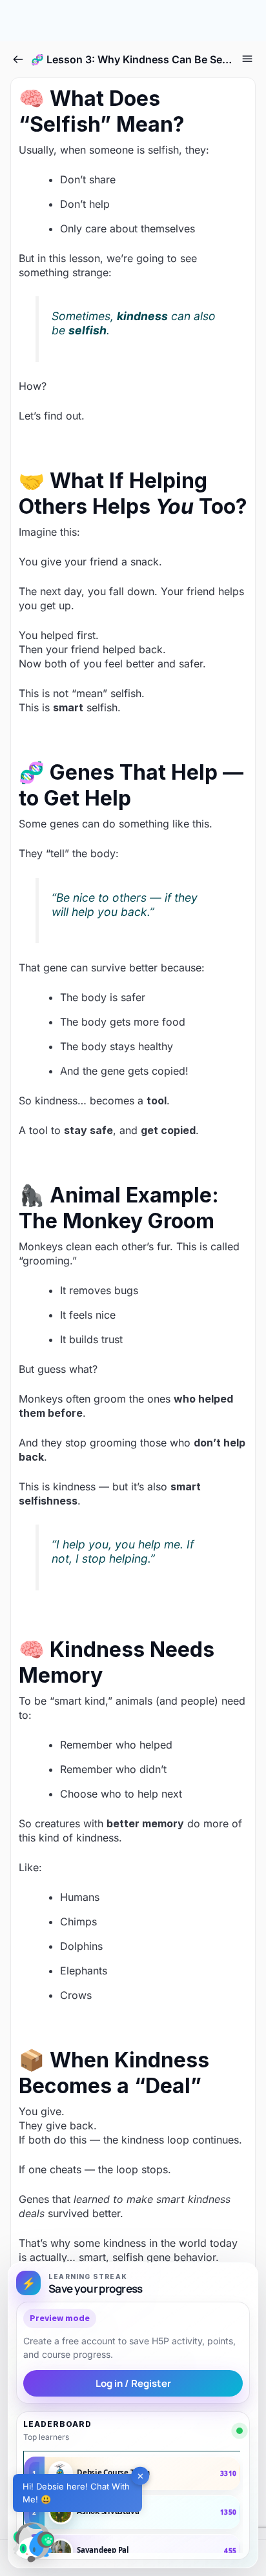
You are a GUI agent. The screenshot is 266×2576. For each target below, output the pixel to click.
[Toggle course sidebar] (247, 59)
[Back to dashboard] (18, 59)
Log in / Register (133, 2383)
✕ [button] (140, 2475)
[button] (34, 2542)
